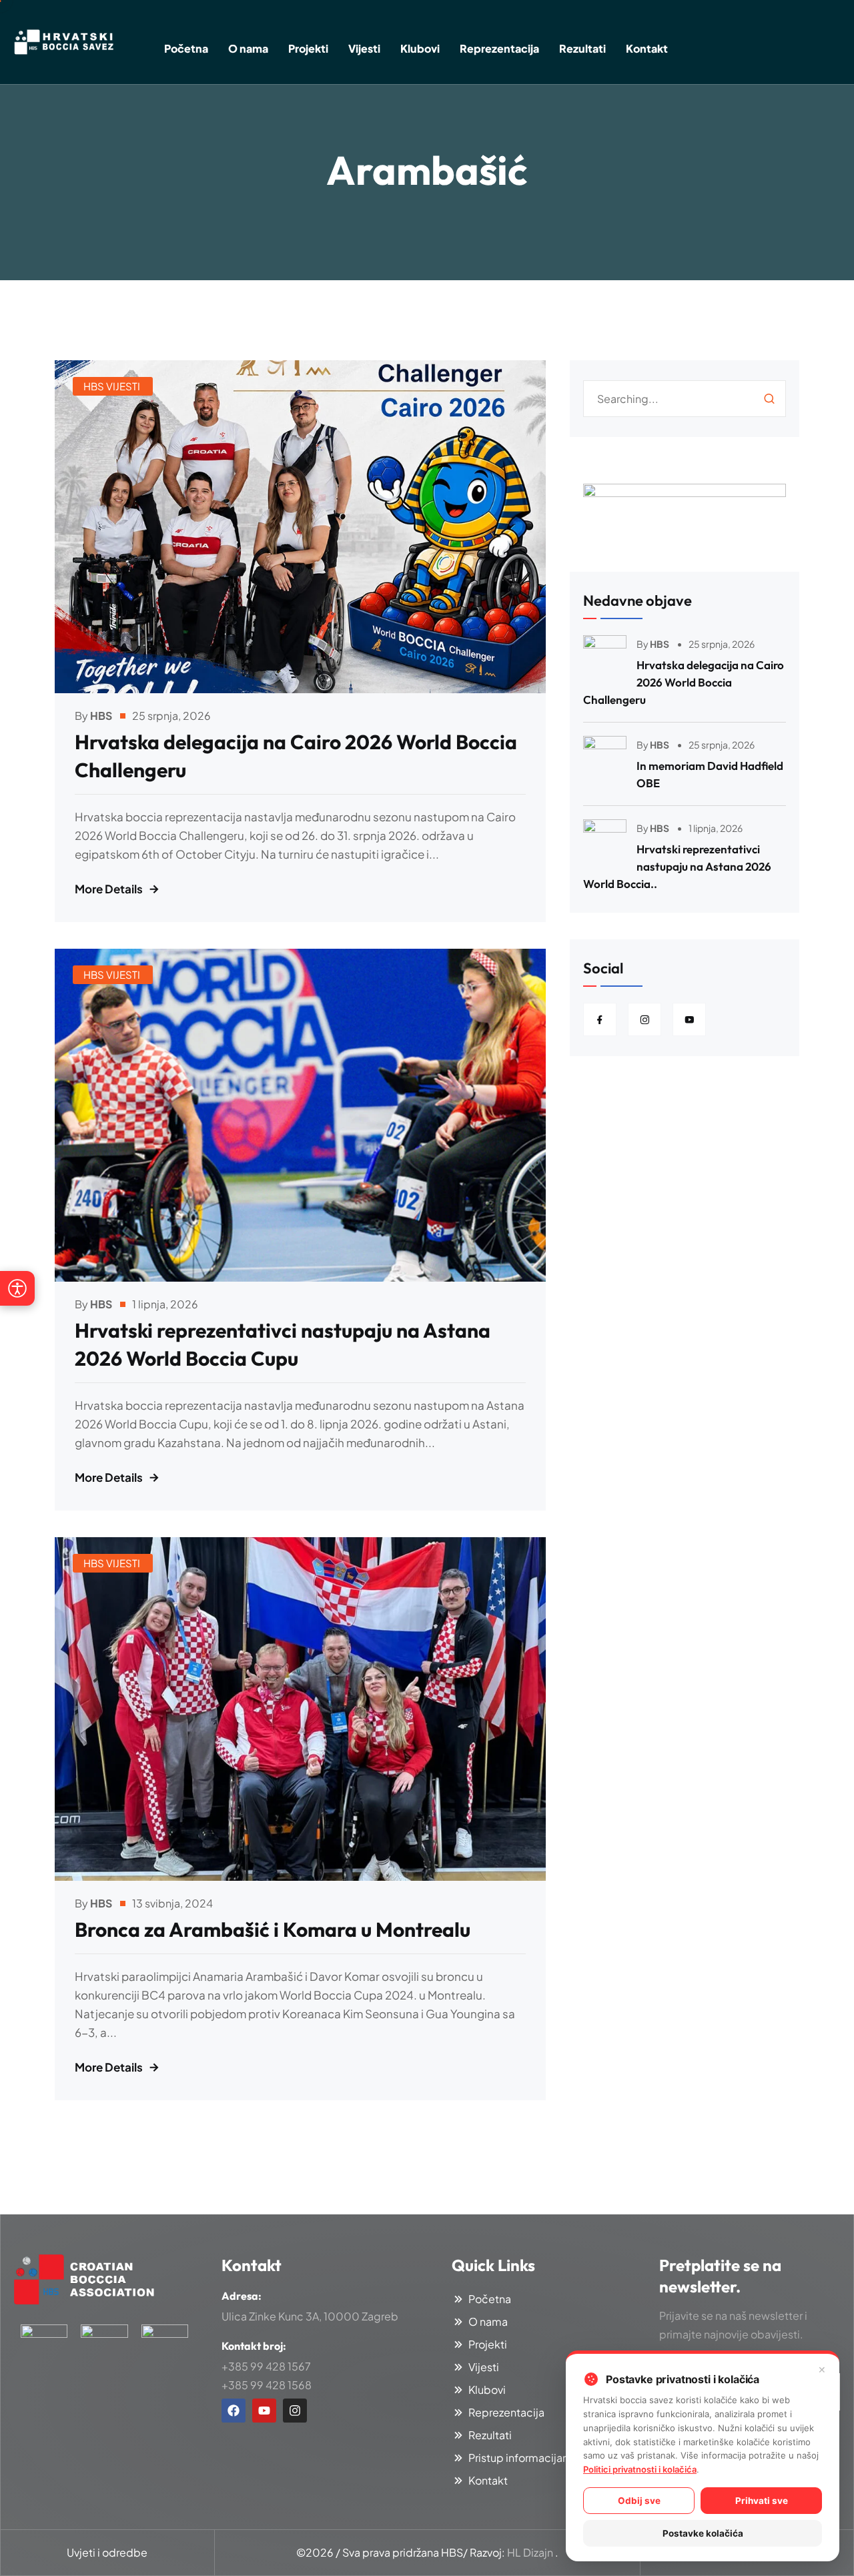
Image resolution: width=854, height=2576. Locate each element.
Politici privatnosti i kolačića (640, 2469)
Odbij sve (639, 2501)
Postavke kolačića (703, 2533)
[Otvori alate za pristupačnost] (17, 1288)
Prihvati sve (762, 2501)
